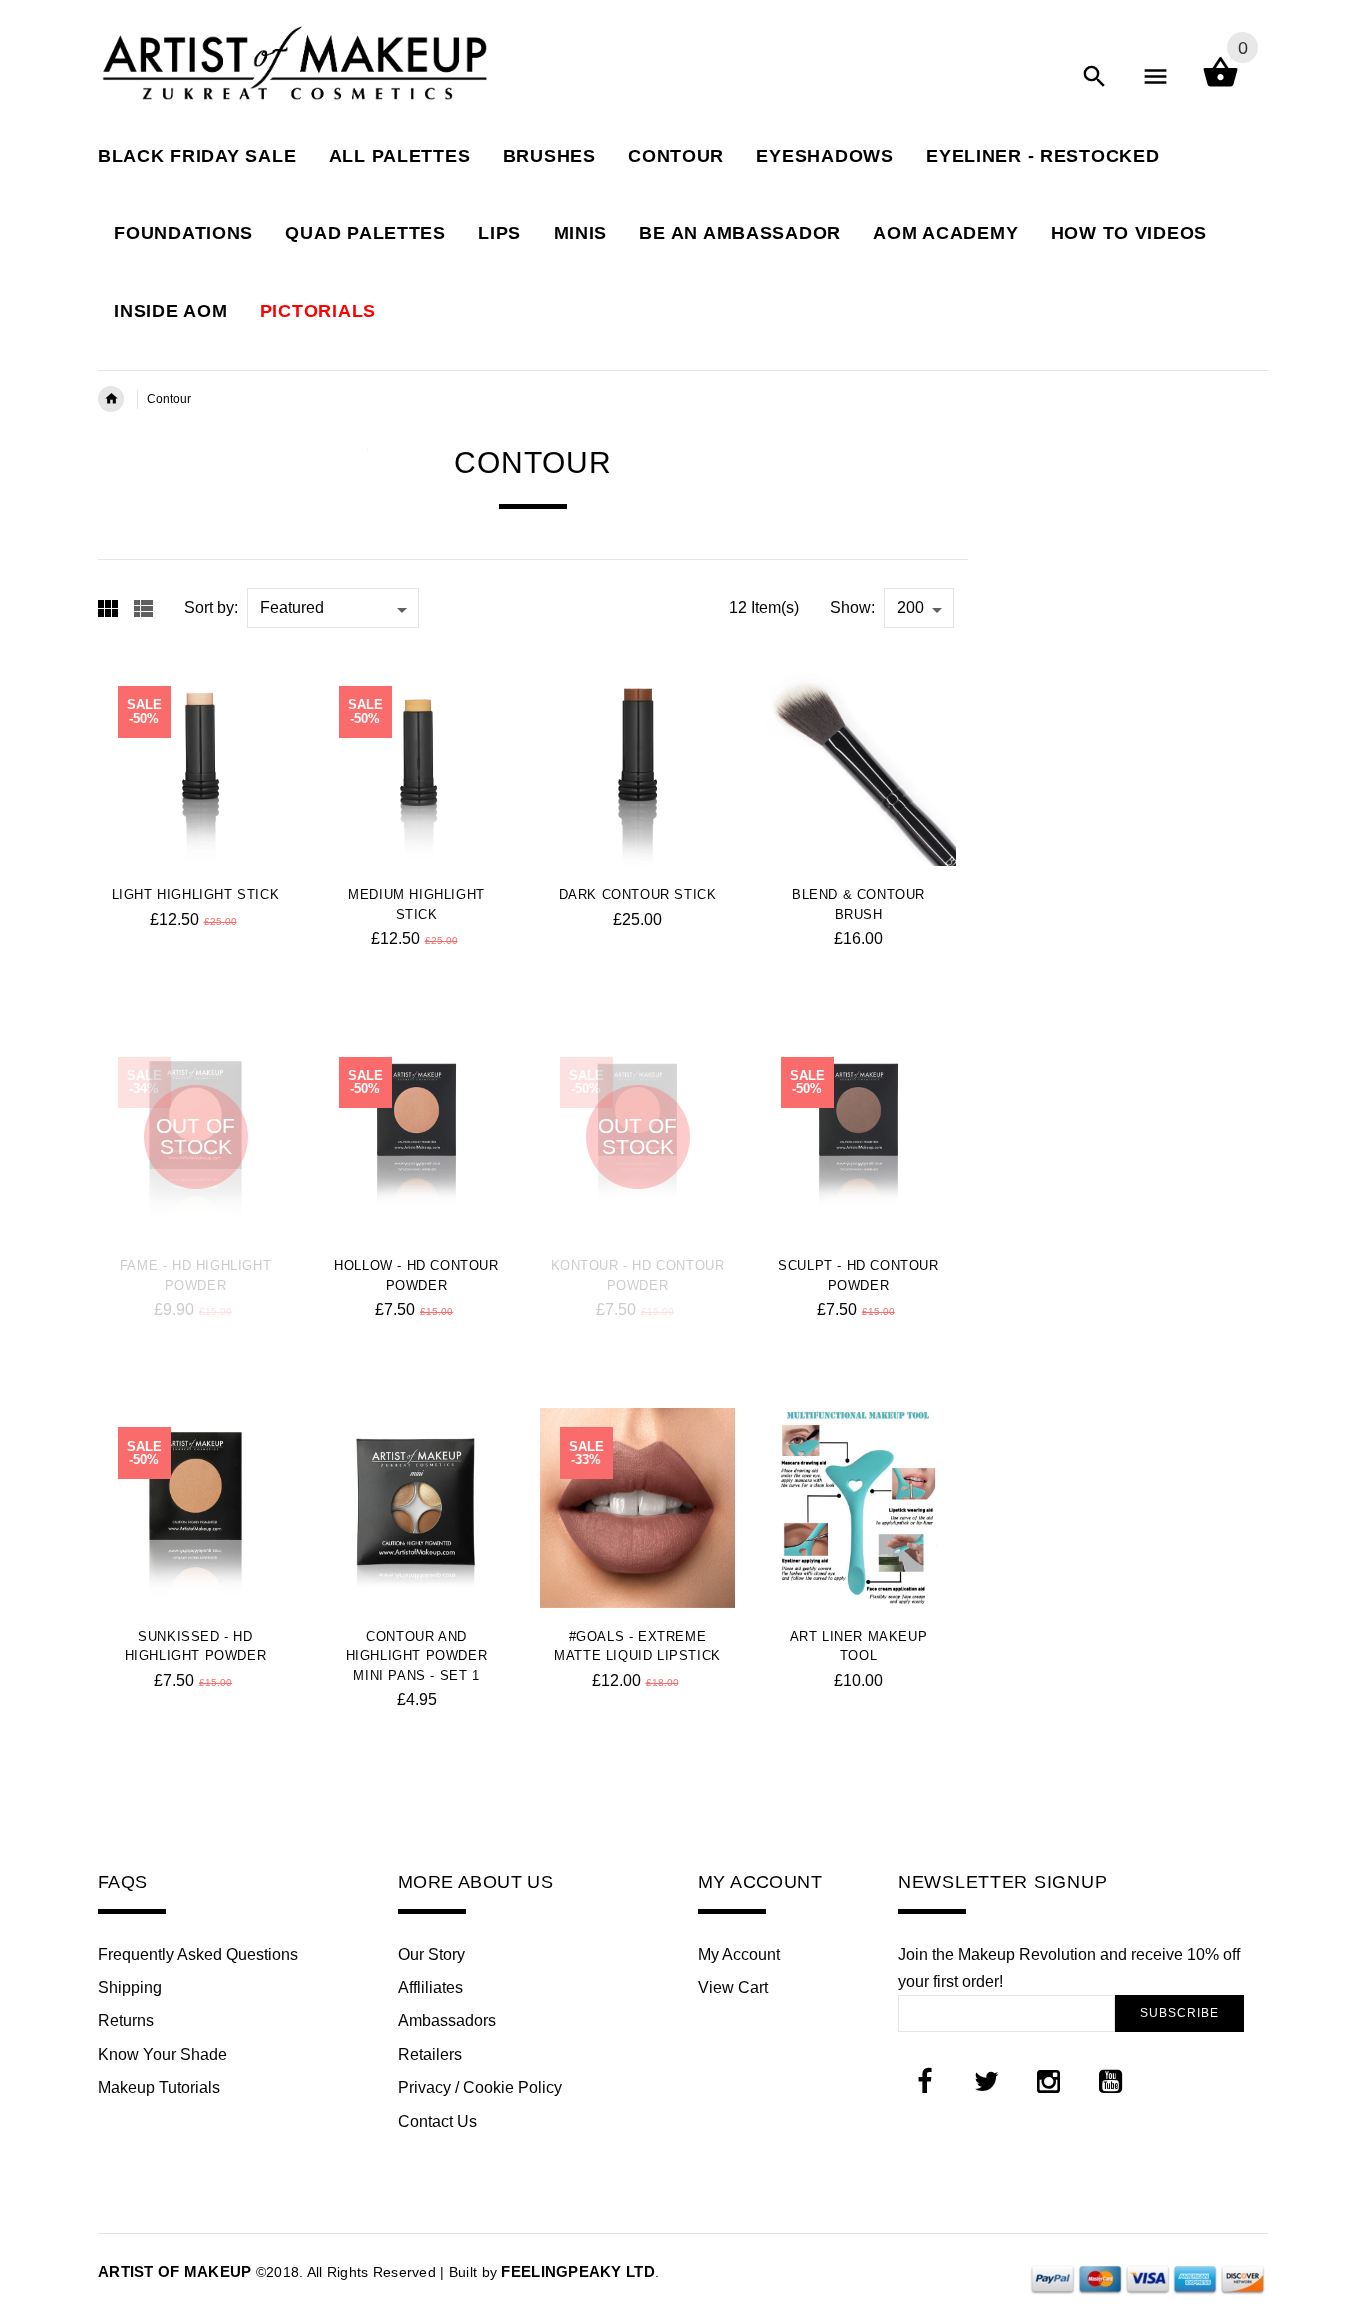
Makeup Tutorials (159, 2087)
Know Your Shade (162, 2054)
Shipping (130, 1987)
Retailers (430, 2054)
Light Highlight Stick (196, 894)
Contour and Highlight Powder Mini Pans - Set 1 (417, 1656)
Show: (852, 607)
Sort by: (211, 607)
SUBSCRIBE (1179, 2013)
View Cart (733, 1987)
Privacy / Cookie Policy (480, 2087)
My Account (739, 1954)
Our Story (431, 1954)
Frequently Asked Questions (198, 1954)
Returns (126, 2020)
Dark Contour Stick (638, 894)
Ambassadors (447, 2020)
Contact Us (437, 2121)
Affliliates (430, 1987)
